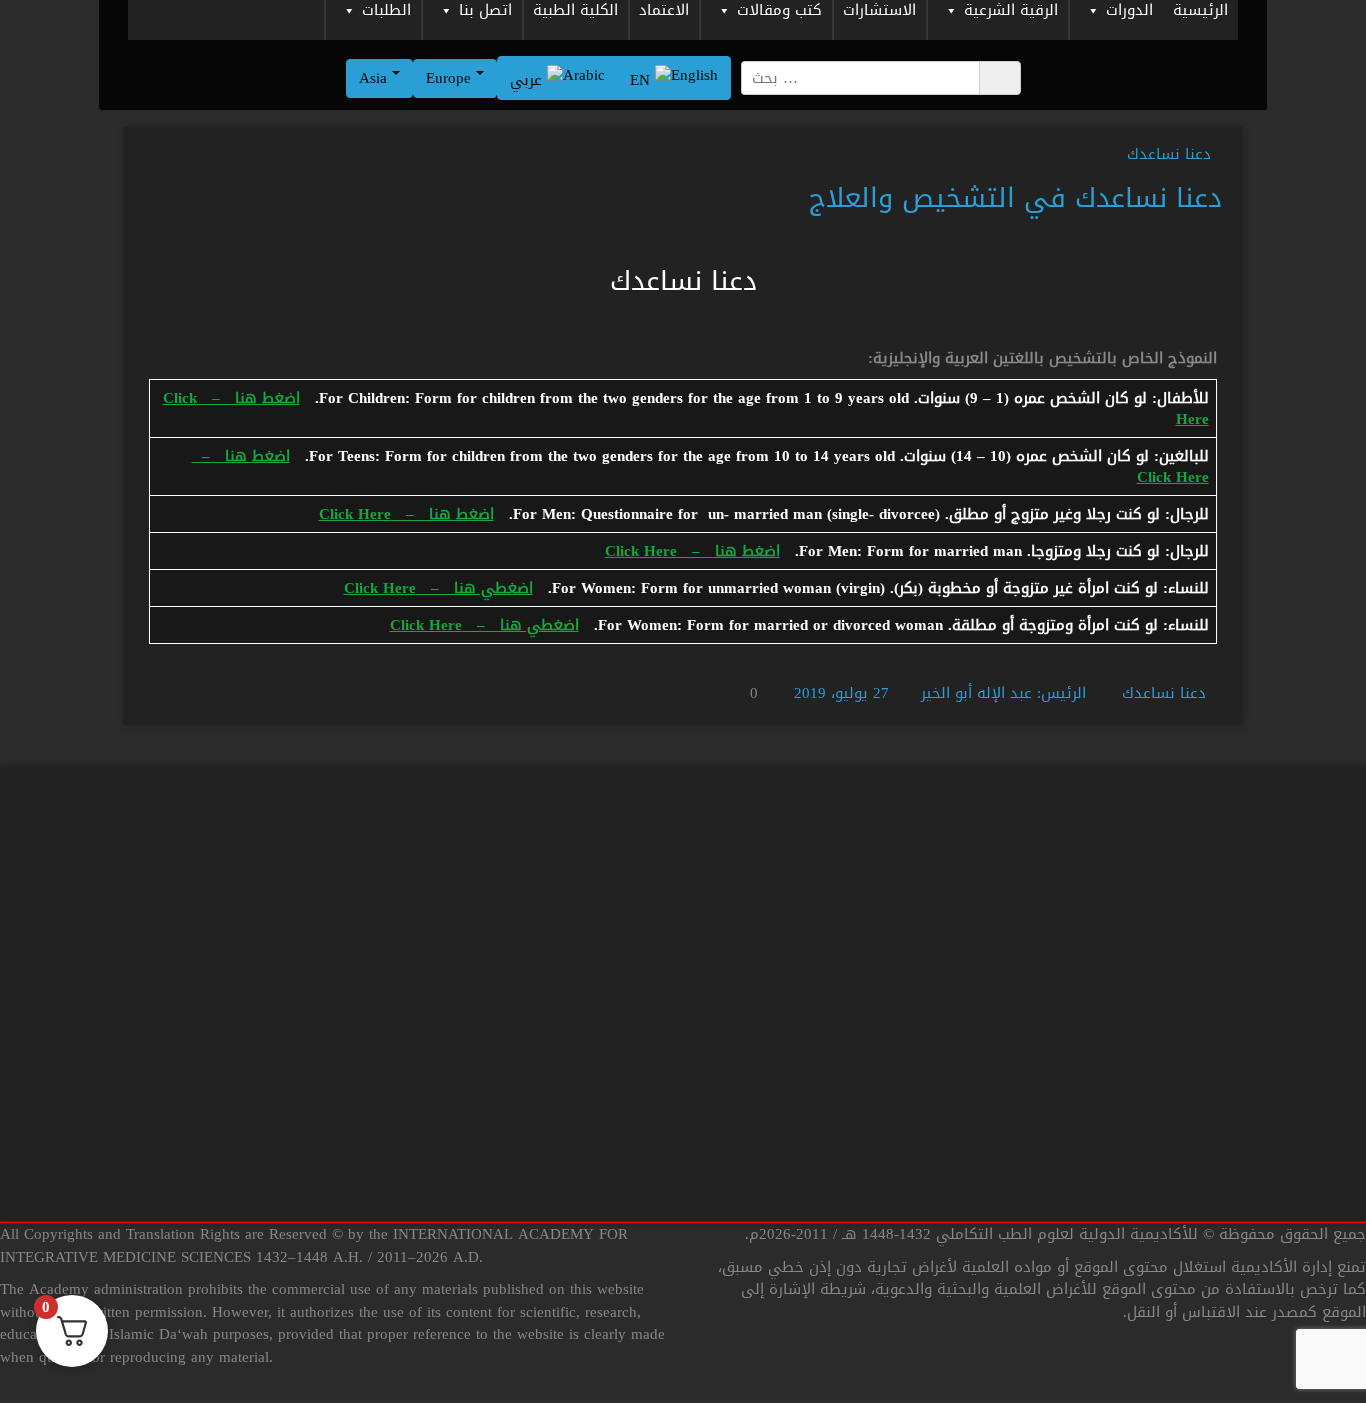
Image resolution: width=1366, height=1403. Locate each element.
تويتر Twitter (628, 1197)
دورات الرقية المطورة (1184, 941)
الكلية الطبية (575, 12)
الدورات (1129, 12)
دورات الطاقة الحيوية (1183, 1217)
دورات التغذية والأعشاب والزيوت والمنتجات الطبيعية (856, 1090)
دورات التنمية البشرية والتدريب (861, 1147)
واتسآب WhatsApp (608, 967)
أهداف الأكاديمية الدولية (293, 1105)
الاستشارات (879, 12)
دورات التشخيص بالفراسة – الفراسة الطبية (845, 1023)
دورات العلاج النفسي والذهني (1153, 1079)
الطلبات (386, 12)
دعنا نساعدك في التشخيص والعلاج (1015, 198)
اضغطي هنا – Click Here (438, 588)
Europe (451, 78)
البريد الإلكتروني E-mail (592, 1243)
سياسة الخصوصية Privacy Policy (269, 967)
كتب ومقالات (779, 12)
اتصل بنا (485, 12)
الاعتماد (664, 12)
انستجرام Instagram (606, 1151)
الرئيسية (1200, 12)
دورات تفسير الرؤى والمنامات (1158, 1171)
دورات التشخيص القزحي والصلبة (856, 967)
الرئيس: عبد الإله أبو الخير (1003, 693)
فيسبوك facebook (609, 1105)
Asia (375, 78)
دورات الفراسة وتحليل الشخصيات (1146, 1125)
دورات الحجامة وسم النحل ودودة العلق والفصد (834, 1203)
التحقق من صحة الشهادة (292, 1151)
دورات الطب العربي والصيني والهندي (1131, 987)
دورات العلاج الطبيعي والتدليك (1152, 1033)
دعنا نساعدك (1169, 154)
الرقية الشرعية (1011, 12)
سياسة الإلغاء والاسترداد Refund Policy (247, 1059)
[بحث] (1000, 78)
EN (642, 80)
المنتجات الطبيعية (902, 1260)
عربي (528, 80)
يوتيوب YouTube (614, 1013)
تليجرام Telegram (614, 1059)
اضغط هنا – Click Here (406, 514)
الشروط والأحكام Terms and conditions (251, 1013)
